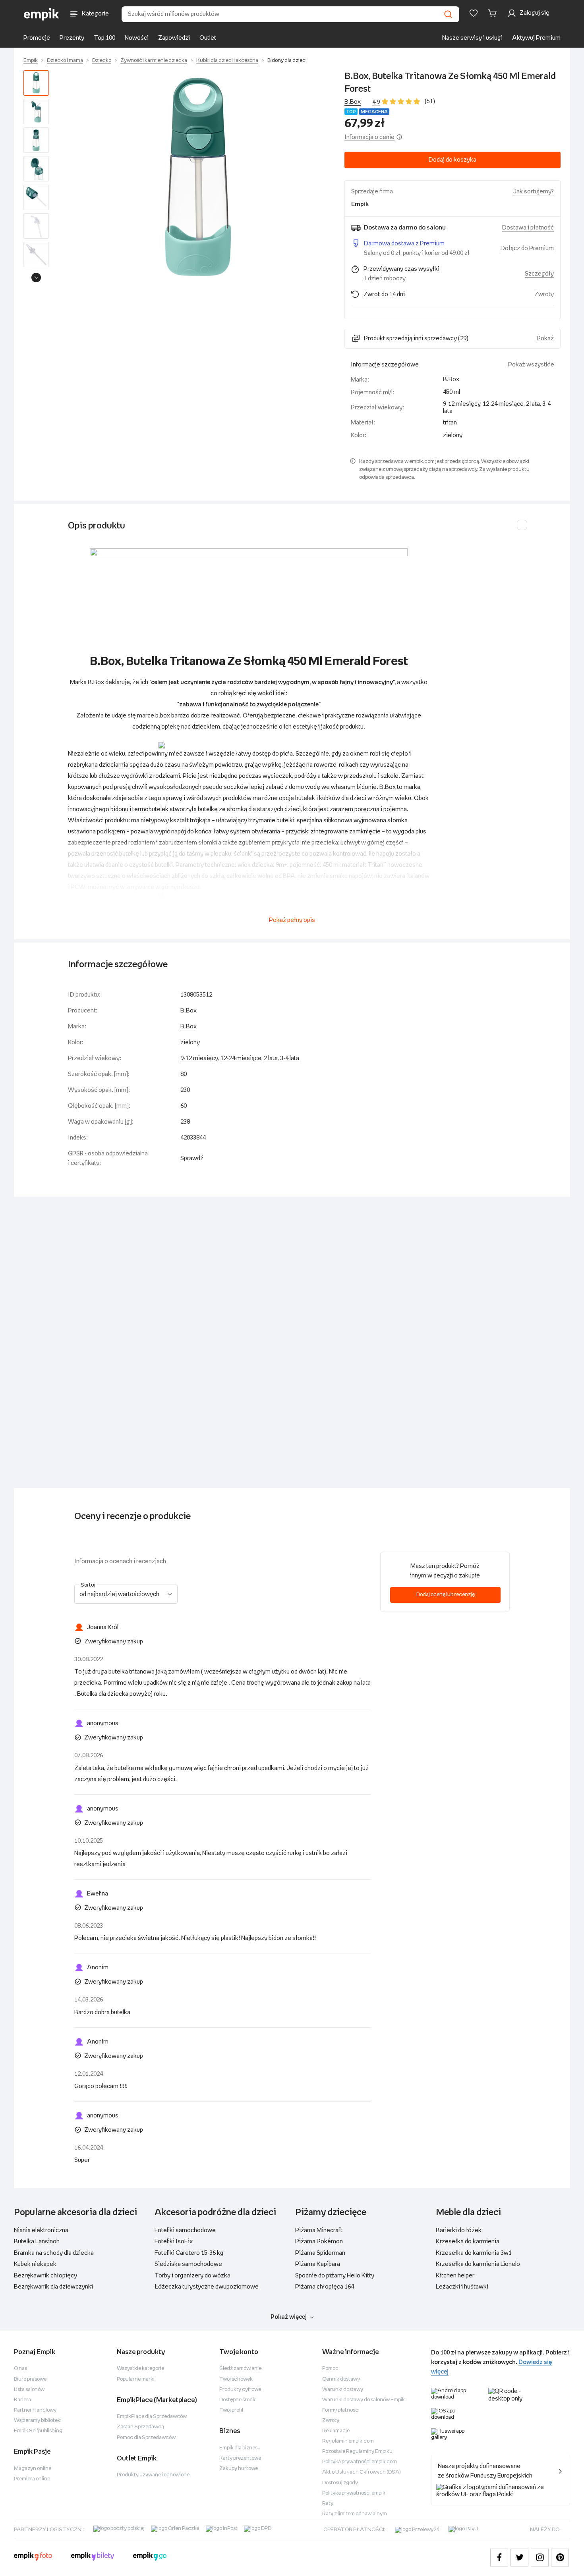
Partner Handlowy (35, 2410)
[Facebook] (499, 2558)
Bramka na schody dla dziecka (54, 2253)
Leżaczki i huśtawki (462, 2287)
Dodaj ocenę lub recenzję (446, 1595)
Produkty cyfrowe (240, 2390)
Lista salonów (29, 2390)
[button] (198, 178)
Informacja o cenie (369, 137)
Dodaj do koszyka (453, 160)
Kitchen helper (455, 2276)
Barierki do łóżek (459, 2230)
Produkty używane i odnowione (153, 2475)
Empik (31, 61)
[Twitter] (519, 2558)
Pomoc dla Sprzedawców (146, 2438)
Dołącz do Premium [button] (527, 248)
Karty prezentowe (240, 2458)
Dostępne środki (238, 2400)
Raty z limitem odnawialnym (355, 2514)
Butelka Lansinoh (37, 2241)
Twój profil (231, 2410)
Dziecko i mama (65, 61)
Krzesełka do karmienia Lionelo (478, 2264)
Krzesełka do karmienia (468, 2241)
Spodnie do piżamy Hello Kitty (335, 2276)
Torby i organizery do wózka (192, 2276)
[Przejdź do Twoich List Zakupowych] (474, 13)
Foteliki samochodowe (185, 2230)
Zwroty (331, 2421)
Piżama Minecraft (319, 2230)
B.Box (353, 102)
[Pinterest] (560, 2558)
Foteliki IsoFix (174, 2241)
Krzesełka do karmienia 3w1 (474, 2253)
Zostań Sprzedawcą (140, 2427)
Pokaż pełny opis (292, 920)
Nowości (137, 38)
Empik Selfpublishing (38, 2431)
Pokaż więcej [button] (289, 2317)
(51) (430, 101)
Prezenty (72, 38)
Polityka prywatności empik (354, 2493)
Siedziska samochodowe (188, 2264)
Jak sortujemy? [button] (534, 192)
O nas (20, 2369)
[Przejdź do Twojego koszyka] (494, 13)
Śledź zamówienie (240, 2369)
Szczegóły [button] (539, 274)
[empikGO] (150, 2557)
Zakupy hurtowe (239, 2469)
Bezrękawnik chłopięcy (45, 2276)
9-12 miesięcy (199, 1058)
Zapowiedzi (174, 38)
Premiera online (32, 2479)
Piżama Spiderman (320, 2253)
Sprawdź (192, 1158)
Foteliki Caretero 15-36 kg (189, 2253)
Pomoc (330, 2369)
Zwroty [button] (544, 294)
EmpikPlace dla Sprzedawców (152, 2417)
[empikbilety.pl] (93, 2557)
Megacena (374, 112)
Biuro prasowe (30, 2379)
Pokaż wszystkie (531, 365)
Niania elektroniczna (41, 2230)
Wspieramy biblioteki (38, 2421)
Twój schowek (236, 2379)
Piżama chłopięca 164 (325, 2287)
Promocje (37, 38)
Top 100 (104, 38)
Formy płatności (341, 2410)
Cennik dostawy (341, 2379)
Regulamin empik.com (348, 2441)
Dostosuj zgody (340, 2483)
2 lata (271, 1058)
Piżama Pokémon (319, 2241)
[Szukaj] (448, 14)
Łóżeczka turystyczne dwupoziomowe (207, 2287)
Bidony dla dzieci (287, 61)
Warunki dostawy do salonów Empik (364, 2400)
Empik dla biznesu (240, 2448)
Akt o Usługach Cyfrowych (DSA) (362, 2472)
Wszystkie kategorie (140, 2369)
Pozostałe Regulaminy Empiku (357, 2452)
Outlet (208, 38)
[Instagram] (540, 2558)
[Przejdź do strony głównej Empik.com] (42, 14)
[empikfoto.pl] (33, 2557)
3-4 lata (290, 1058)
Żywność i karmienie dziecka (154, 61)
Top (351, 112)
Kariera (22, 2400)
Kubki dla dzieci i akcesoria (227, 61)
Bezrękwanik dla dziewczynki (53, 2287)
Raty (328, 2504)
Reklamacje (336, 2431)
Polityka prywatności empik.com (360, 2462)
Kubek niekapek (35, 2264)
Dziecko (102, 61)
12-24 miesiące (241, 1058)
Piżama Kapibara (318, 2264)
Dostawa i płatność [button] (528, 228)
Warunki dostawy (343, 2390)
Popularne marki (136, 2379)
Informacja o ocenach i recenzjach (120, 1561)
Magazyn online (33, 2469)
